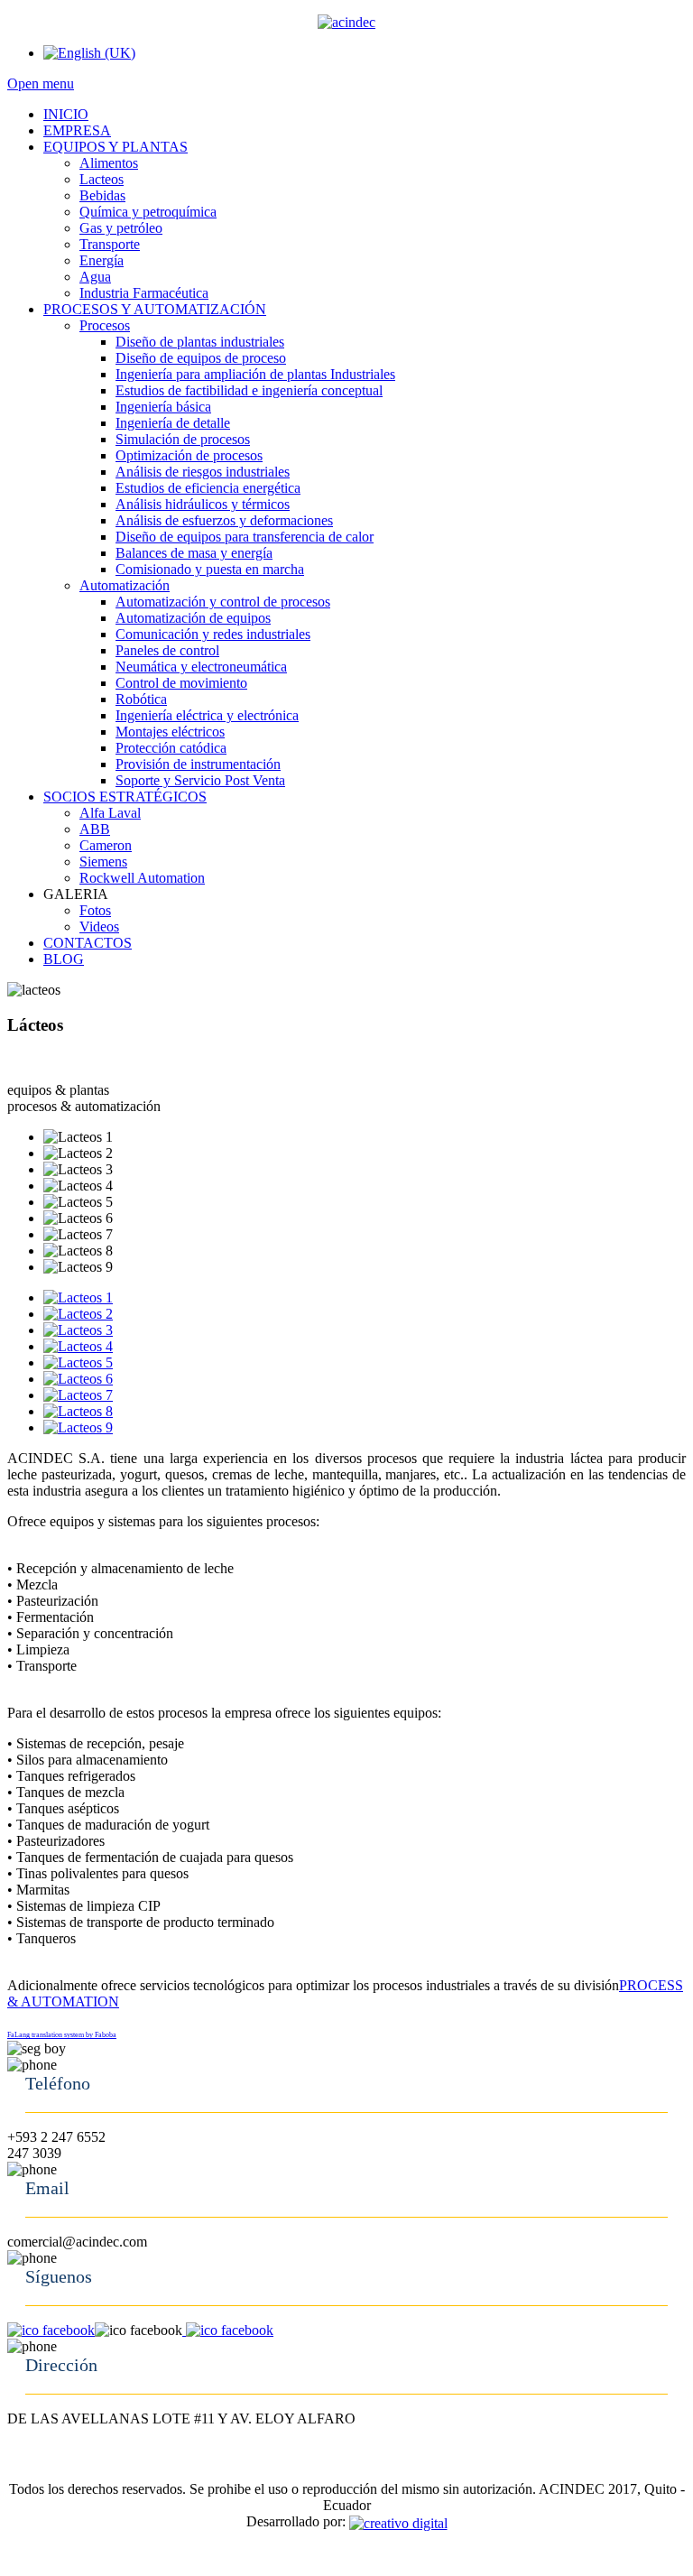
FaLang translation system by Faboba (62, 2035)
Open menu (41, 83)
